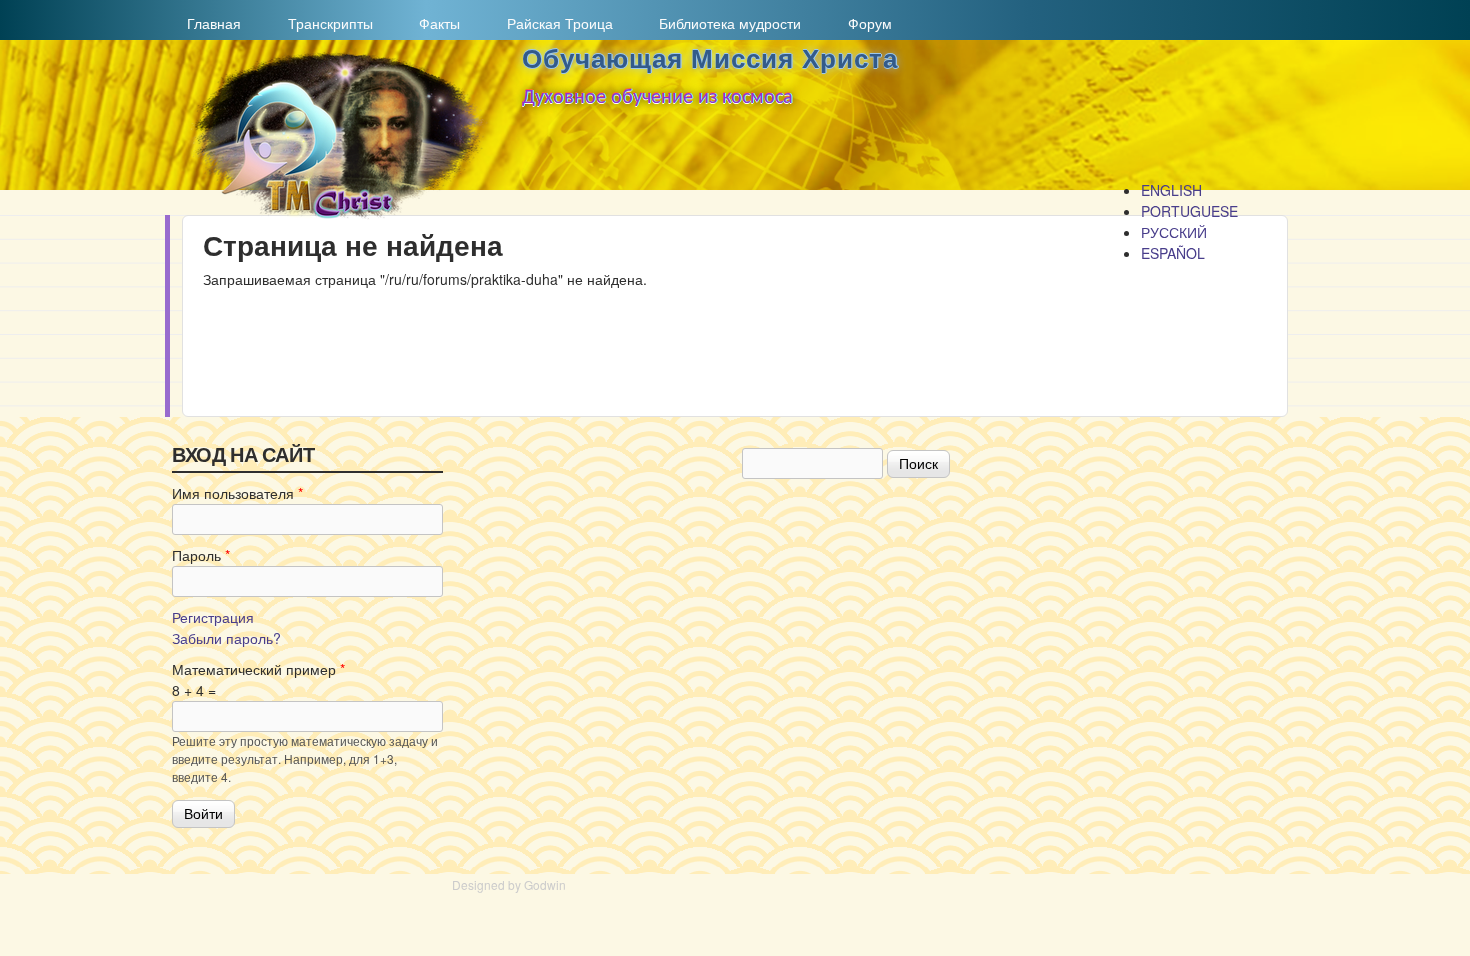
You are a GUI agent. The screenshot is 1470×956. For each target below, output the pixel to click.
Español (1173, 253)
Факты (432, 23)
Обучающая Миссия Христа (710, 59)
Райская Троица (553, 23)
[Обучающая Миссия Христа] (336, 214)
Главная (207, 23)
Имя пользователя (237, 493)
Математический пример (258, 669)
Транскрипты (323, 23)
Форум (870, 23)
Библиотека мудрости (723, 23)
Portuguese (1189, 211)
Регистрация (213, 617)
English (1171, 190)
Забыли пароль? (226, 638)
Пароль (201, 555)
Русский (1174, 232)
